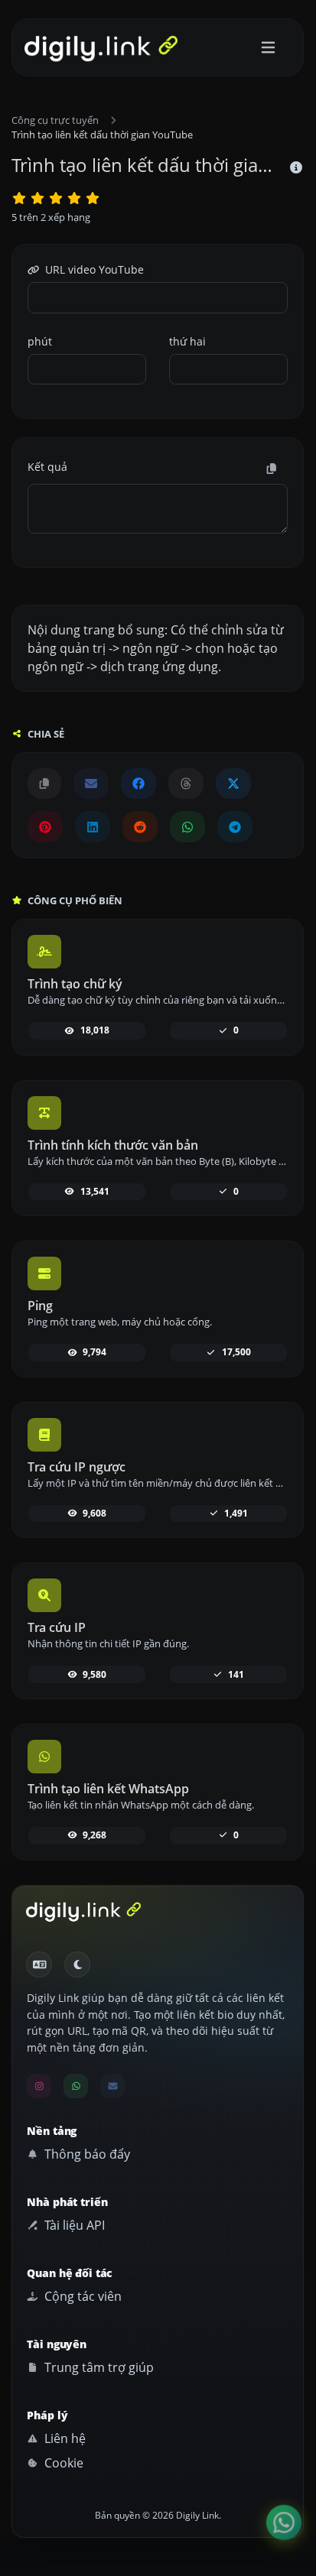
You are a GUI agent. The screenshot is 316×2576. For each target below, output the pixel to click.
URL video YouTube (93, 269)
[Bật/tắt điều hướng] (268, 48)
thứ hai (187, 341)
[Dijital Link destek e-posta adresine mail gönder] (91, 784)
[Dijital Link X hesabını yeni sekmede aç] (233, 784)
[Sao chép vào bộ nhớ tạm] (272, 469)
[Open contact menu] (284, 2522)
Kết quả (47, 467)
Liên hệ (64, 2438)
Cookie (62, 2463)
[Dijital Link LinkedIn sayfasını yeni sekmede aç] (93, 826)
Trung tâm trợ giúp (98, 2367)
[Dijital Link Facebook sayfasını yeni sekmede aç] (138, 784)
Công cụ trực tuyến (55, 120)
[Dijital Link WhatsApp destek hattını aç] (187, 826)
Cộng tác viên (81, 2296)
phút (40, 341)
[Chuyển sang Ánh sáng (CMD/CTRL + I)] (77, 1964)
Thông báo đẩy (86, 2154)
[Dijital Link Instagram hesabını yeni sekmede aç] (39, 2086)
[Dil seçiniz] (39, 1964)
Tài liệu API (73, 2225)
